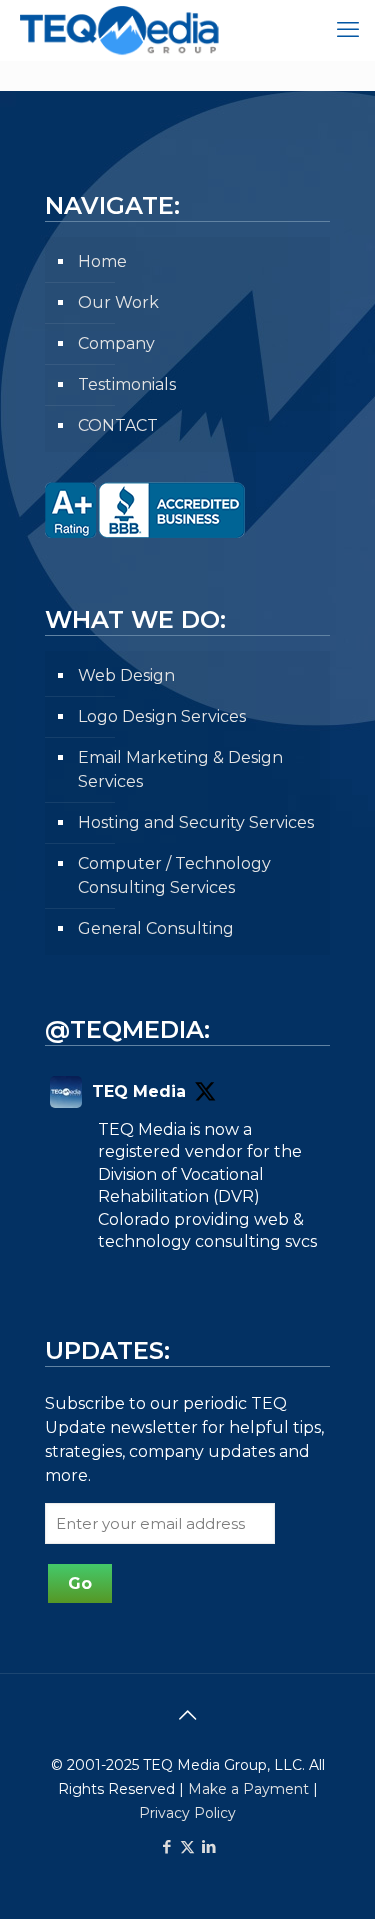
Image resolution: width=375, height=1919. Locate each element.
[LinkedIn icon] (208, 1846)
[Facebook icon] (166, 1846)
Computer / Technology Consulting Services (174, 875)
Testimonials (127, 384)
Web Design (126, 675)
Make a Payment (248, 1789)
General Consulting (156, 928)
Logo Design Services (162, 716)
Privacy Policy (187, 1813)
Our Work (118, 302)
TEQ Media (139, 1091)
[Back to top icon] (188, 1715)
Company (116, 343)
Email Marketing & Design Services (180, 769)
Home (102, 261)
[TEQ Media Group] (112, 30)
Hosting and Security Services (196, 822)
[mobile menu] (348, 30)
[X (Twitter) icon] (187, 1846)
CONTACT (118, 425)
